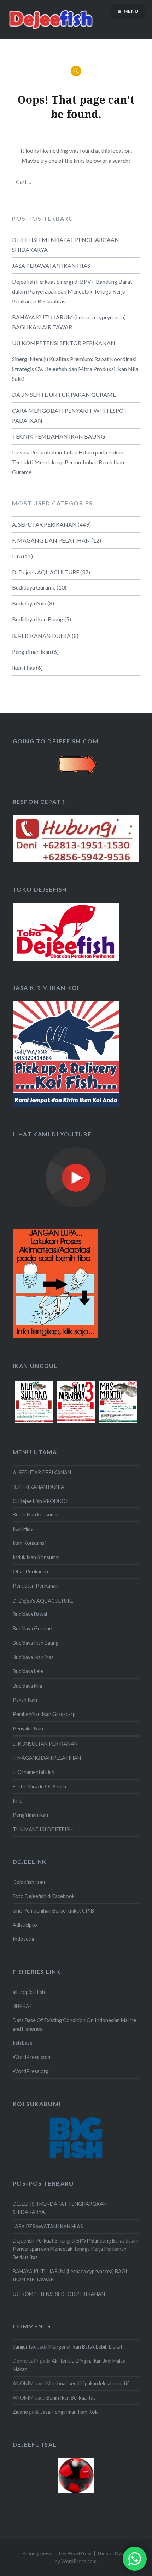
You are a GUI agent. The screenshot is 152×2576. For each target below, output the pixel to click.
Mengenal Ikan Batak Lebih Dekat (86, 2347)
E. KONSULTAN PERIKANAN (45, 1744)
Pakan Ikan (25, 1700)
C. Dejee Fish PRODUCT (41, 1501)
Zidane (20, 2412)
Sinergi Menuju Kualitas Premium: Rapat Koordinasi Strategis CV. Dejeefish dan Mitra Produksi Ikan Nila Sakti (75, 369)
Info (17, 556)
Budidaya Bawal (30, 1614)
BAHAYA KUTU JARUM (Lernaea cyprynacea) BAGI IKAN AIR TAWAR (69, 322)
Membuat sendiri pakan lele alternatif (88, 2383)
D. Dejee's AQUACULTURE (46, 572)
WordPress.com (31, 2057)
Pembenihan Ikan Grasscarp (44, 1714)
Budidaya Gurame (34, 587)
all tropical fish (29, 1992)
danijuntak (24, 2347)
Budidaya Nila (29, 603)
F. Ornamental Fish (34, 1772)
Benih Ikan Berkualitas (71, 2398)
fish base (23, 2043)
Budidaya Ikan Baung (38, 619)
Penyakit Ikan (28, 1728)
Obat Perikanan (30, 1571)
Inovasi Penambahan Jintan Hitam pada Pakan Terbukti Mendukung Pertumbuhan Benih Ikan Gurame (68, 462)
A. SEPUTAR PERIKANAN (44, 524)
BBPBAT (23, 2006)
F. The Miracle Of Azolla (39, 1786)
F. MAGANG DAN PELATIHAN (51, 540)
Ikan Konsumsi (29, 1543)
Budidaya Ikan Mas (33, 1657)
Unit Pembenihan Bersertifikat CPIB (53, 1911)
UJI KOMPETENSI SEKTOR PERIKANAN (64, 343)
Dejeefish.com (29, 1882)
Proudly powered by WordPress (57, 2553)
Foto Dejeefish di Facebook (44, 1896)
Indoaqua (23, 1939)
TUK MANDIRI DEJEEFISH (43, 1829)
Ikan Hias (24, 668)
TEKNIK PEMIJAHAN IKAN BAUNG (59, 436)
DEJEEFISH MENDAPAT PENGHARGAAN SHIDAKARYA (66, 245)
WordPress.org (31, 2071)
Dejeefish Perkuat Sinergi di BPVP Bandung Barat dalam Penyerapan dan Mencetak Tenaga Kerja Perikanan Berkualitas (72, 291)
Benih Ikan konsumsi (36, 1515)
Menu (131, 11)
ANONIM (23, 2383)
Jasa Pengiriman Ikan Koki (70, 2412)
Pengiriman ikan (31, 652)
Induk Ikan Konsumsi (36, 1557)
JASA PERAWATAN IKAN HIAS (51, 265)
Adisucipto (25, 1925)
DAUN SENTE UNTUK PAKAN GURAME (64, 394)
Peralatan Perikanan (36, 1586)
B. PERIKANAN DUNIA (41, 636)
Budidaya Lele (28, 1671)
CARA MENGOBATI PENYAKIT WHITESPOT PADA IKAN (70, 415)
